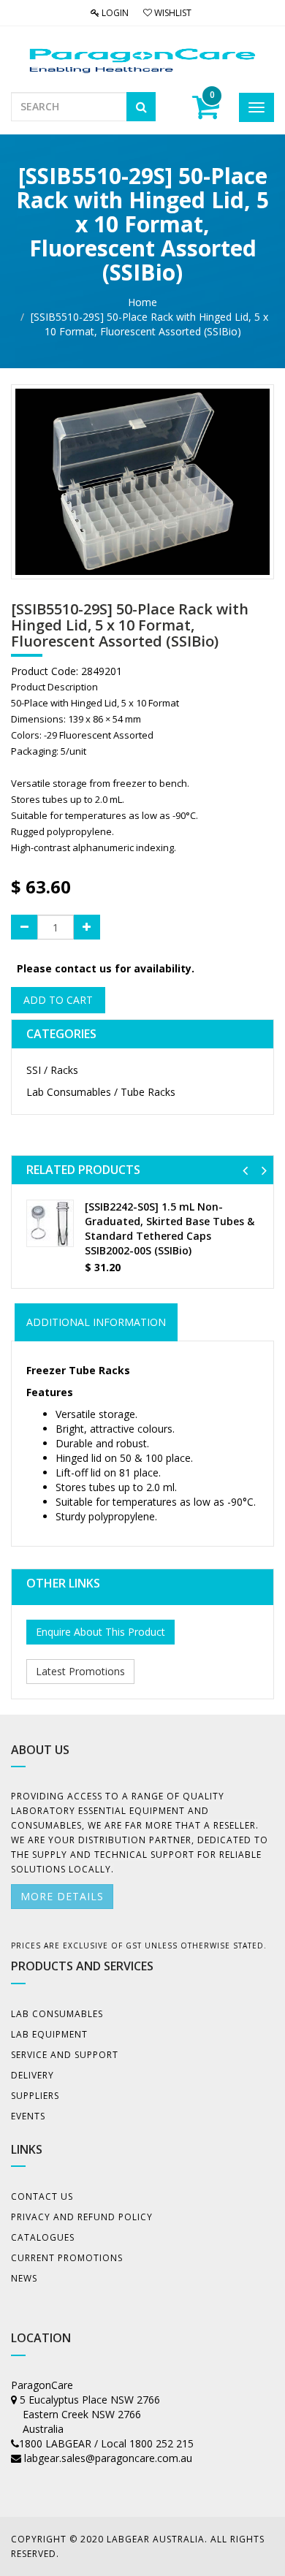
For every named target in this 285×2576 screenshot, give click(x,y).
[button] (245, 1170)
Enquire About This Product (100, 1632)
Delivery (33, 2075)
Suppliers (35, 2096)
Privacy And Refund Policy (82, 2217)
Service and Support (65, 2055)
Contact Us (42, 2196)
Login (114, 13)
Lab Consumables (57, 2014)
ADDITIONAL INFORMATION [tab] (96, 1322)
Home (142, 302)
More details (62, 1896)
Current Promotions (67, 2258)
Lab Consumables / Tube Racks (101, 1092)
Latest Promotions (80, 1671)
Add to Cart (58, 1000)
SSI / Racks (52, 1070)
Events (28, 2116)
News (24, 2278)
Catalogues (43, 2237)
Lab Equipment (49, 2034)
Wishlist (172, 13)
